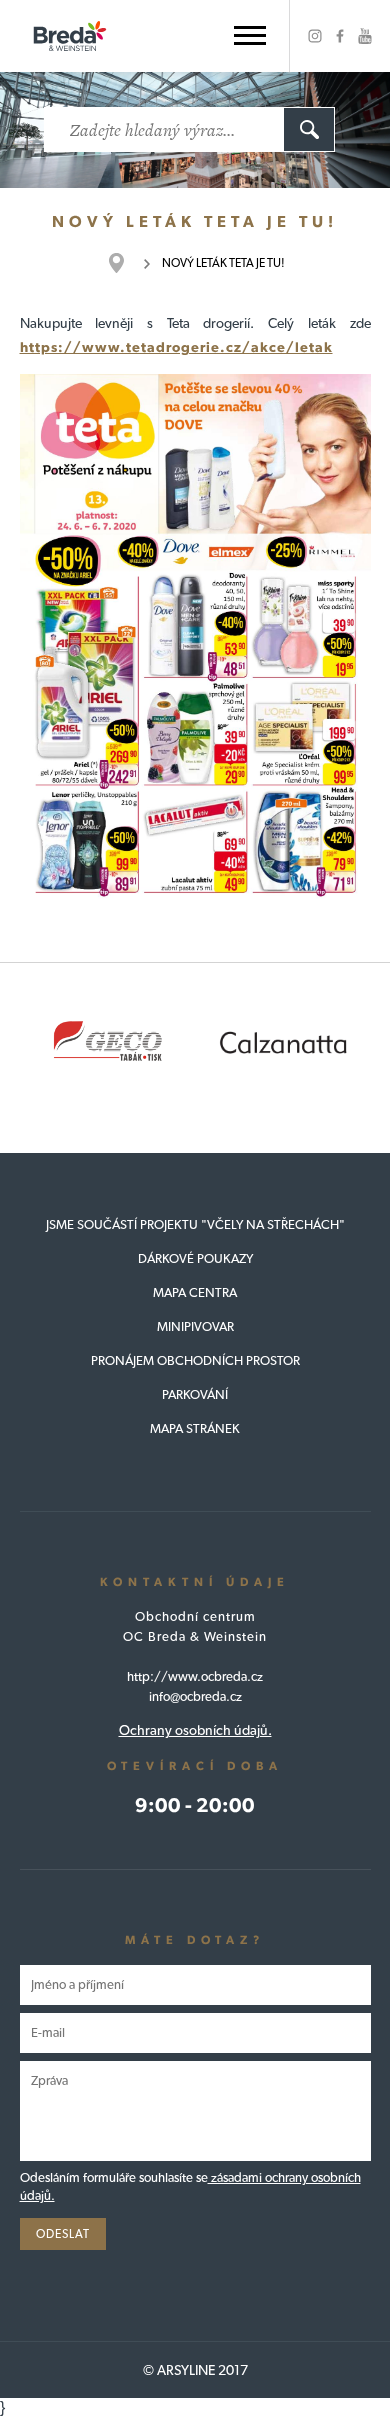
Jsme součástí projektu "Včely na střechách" (195, 1224)
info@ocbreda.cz (195, 1696)
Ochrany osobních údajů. (195, 1730)
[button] (250, 35)
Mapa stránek (195, 1428)
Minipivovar (195, 1326)
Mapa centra (195, 1292)
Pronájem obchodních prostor (195, 1360)
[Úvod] (126, 263)
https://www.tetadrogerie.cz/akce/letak (176, 347)
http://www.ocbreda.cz (195, 1676)
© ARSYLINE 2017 (195, 2370)
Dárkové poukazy (195, 1258)
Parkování (195, 1394)
